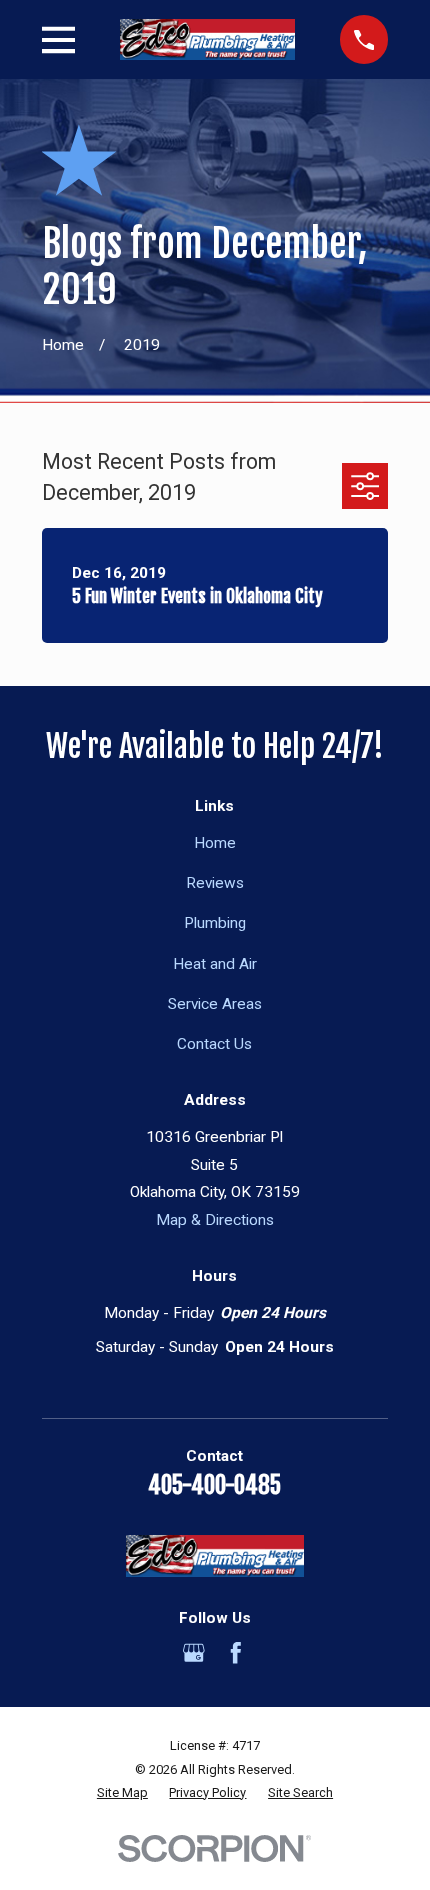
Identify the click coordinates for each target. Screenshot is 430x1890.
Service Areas (215, 1004)
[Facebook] (236, 1653)
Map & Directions (215, 1220)
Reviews (215, 883)
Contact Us (214, 1044)
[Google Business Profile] (194, 1653)
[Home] (208, 39)
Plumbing (215, 923)
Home (215, 843)
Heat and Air (215, 964)
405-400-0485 (214, 1485)
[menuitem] (122, 1792)
